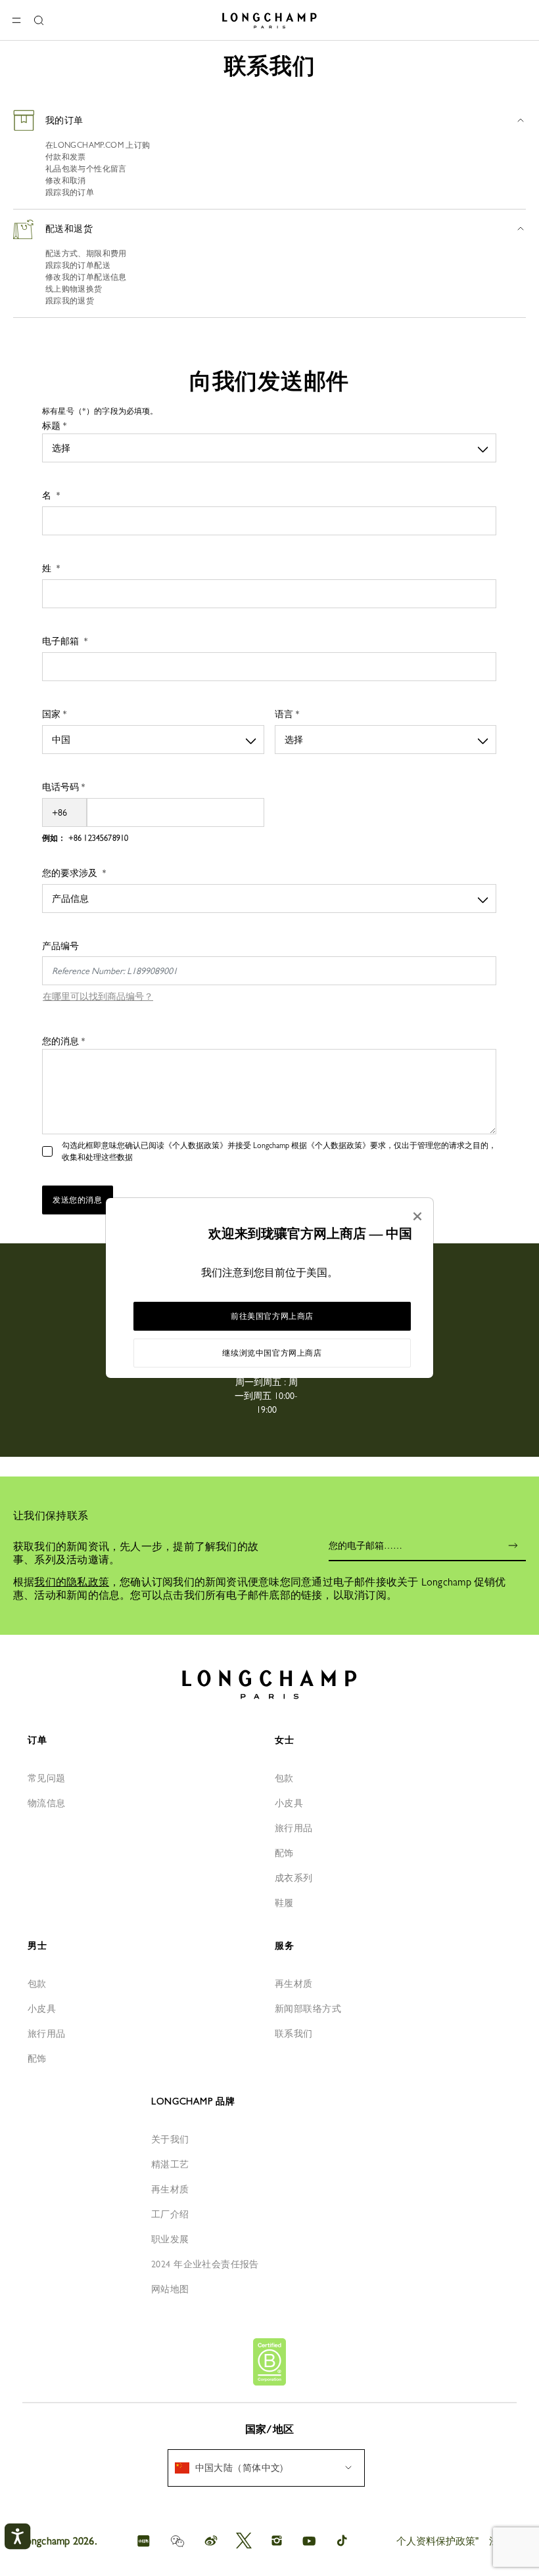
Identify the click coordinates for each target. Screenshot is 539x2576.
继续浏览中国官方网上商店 (272, 1353)
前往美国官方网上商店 (272, 1316)
